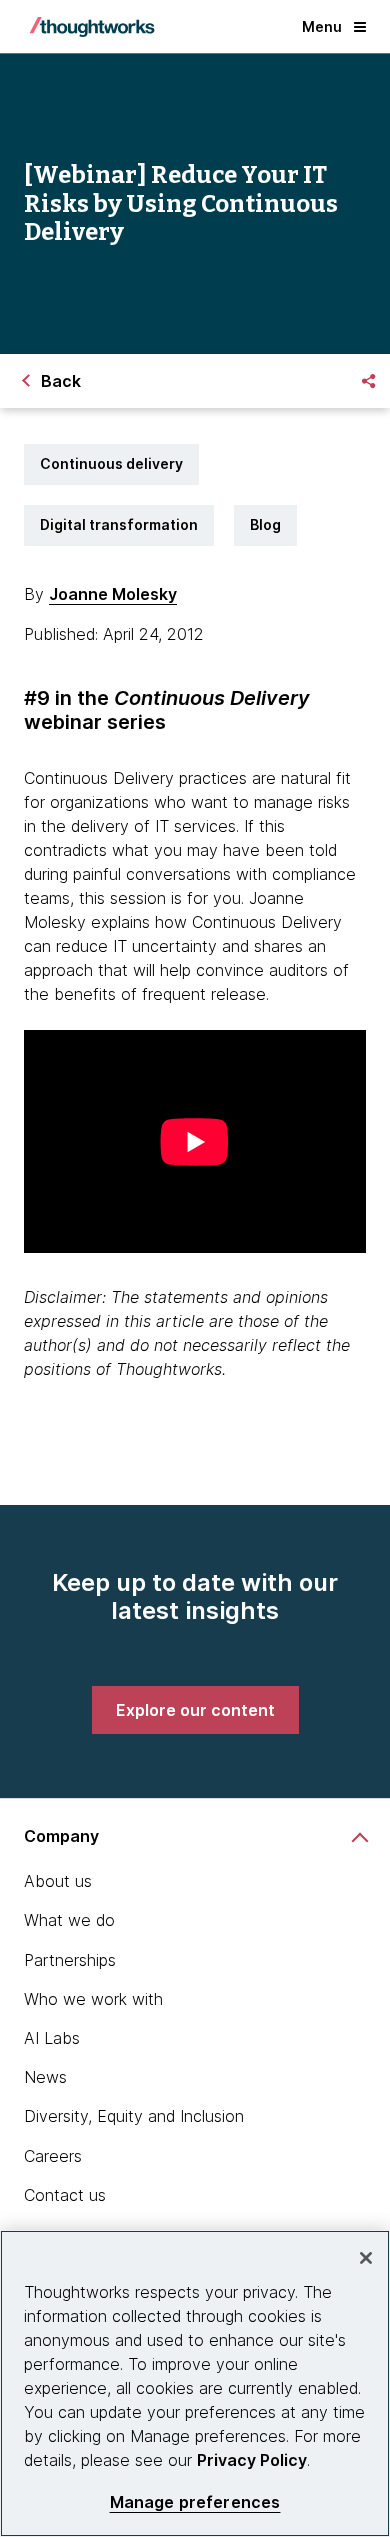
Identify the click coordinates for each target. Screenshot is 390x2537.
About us (58, 1881)
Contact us (65, 2195)
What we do (69, 1920)
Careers (53, 2156)
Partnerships (70, 1960)
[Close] (366, 2258)
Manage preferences (195, 2502)
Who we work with (93, 1999)
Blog (265, 524)
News (45, 2077)
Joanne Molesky (113, 594)
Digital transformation (119, 524)
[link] (195, 1710)
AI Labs (52, 2038)
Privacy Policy (252, 2460)
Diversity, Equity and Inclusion (134, 2116)
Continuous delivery (111, 463)
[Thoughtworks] (92, 27)
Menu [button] (322, 26)
